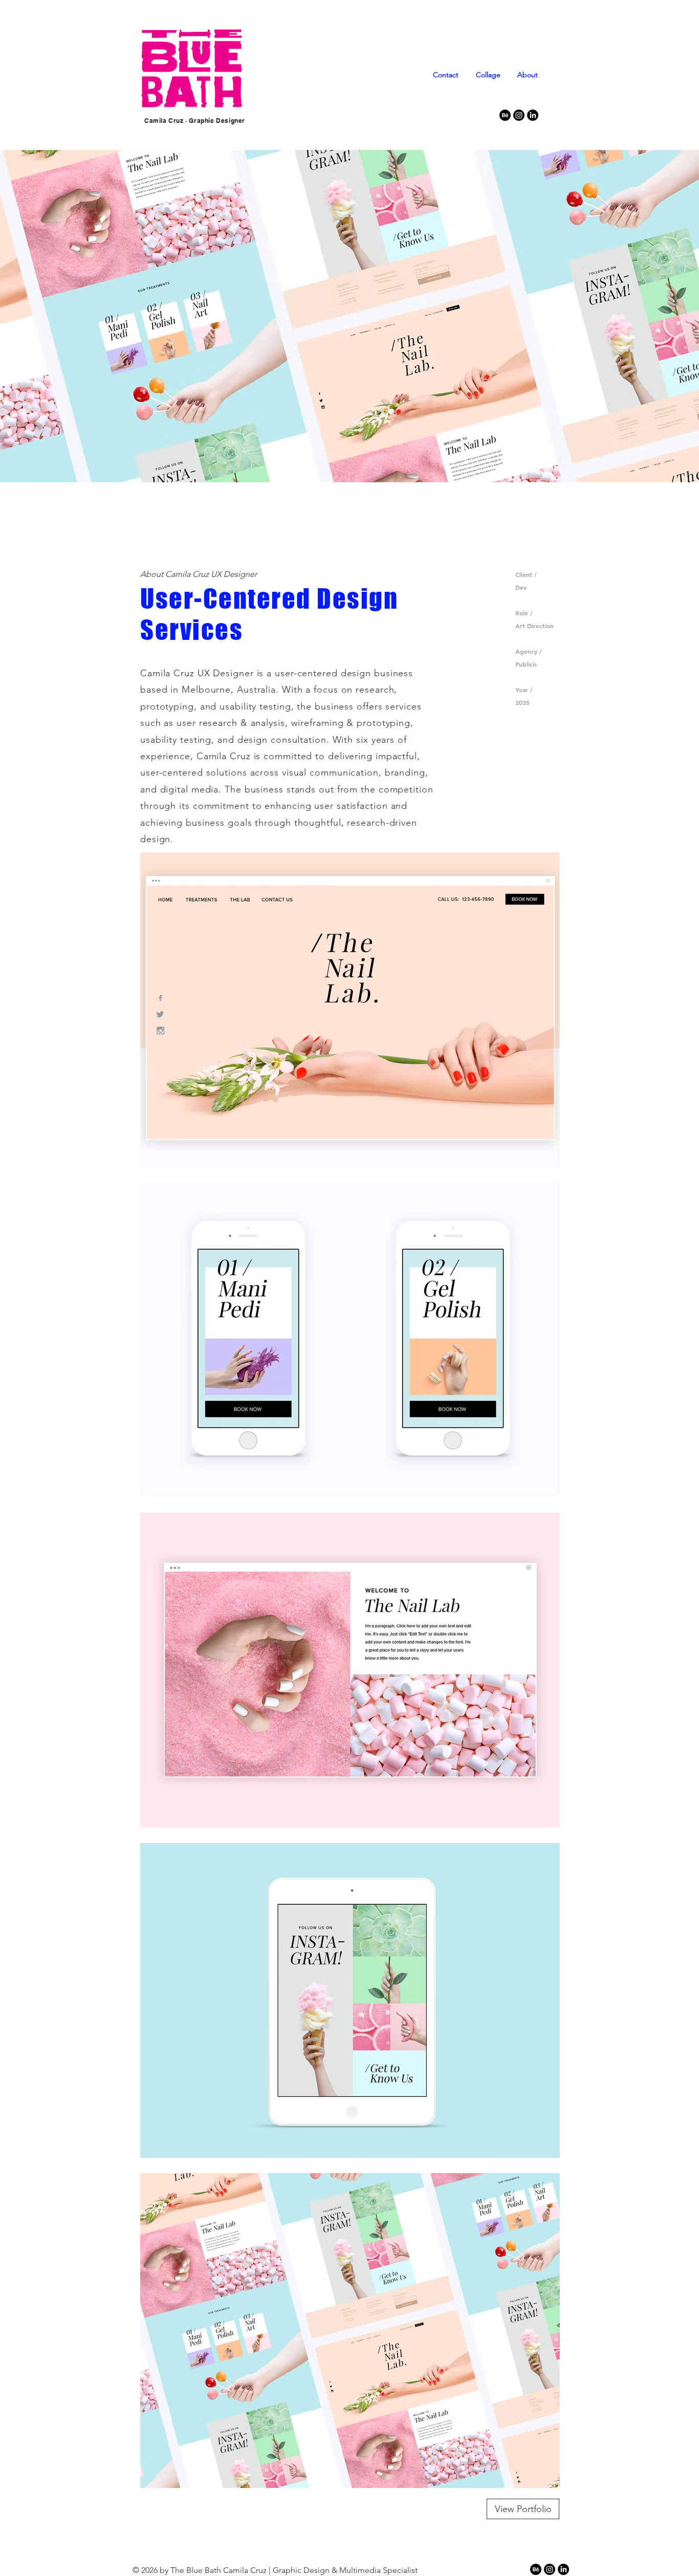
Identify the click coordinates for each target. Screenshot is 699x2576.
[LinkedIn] (533, 115)
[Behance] (505, 115)
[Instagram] (519, 115)
